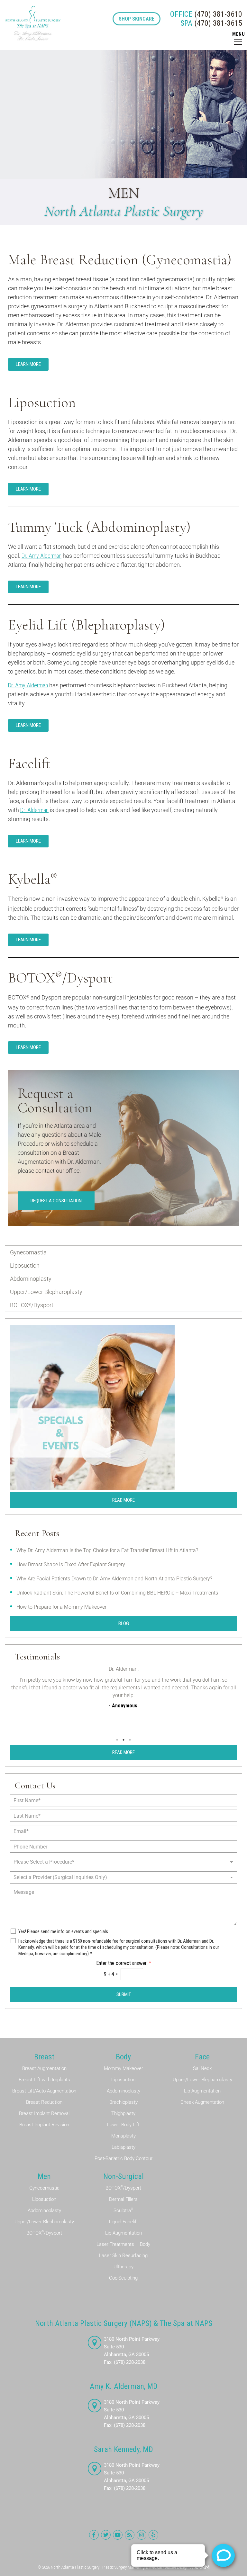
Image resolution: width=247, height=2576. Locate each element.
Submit (124, 1994)
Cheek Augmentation (202, 2102)
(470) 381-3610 (206, 14)
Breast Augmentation (44, 2068)
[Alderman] (33, 23)
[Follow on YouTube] (118, 2535)
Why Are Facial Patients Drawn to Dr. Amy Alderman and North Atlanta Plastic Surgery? (114, 1579)
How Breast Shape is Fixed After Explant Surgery (71, 1564)
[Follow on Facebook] (94, 2535)
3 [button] (130, 1740)
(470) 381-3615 (211, 23)
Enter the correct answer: (124, 1963)
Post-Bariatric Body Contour (123, 2158)
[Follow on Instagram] (142, 2535)
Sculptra (123, 2210)
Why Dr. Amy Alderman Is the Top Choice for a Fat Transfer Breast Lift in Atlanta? (107, 1550)
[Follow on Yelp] (153, 2535)
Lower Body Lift (123, 2125)
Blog (124, 1623)
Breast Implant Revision (44, 2125)
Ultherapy (123, 2267)
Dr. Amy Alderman (41, 556)
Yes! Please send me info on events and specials (63, 1931)
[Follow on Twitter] (106, 2535)
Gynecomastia (28, 1252)
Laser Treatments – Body (123, 2244)
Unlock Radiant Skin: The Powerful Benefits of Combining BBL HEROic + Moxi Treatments (117, 1593)
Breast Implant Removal (44, 2113)
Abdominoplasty (31, 1279)
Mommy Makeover (123, 2068)
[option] (123, 1696)
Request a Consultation (56, 1201)
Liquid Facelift (123, 2222)
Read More (123, 1500)
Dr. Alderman (34, 810)
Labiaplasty (123, 2147)
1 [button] (117, 1740)
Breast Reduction (44, 2102)
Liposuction (25, 1265)
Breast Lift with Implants (44, 2080)
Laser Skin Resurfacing (123, 2255)
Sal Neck (202, 2068)
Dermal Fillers (123, 2199)
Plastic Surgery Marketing (123, 2567)
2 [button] (123, 1740)
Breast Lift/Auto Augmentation (44, 2091)
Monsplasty (123, 2136)
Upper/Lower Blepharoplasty (46, 1292)
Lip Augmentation (202, 2091)
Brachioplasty (123, 2102)
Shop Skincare (137, 19)
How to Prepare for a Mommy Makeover (61, 1607)
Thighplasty (123, 2113)
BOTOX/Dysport (32, 1305)
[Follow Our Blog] (130, 2535)
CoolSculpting (123, 2278)
